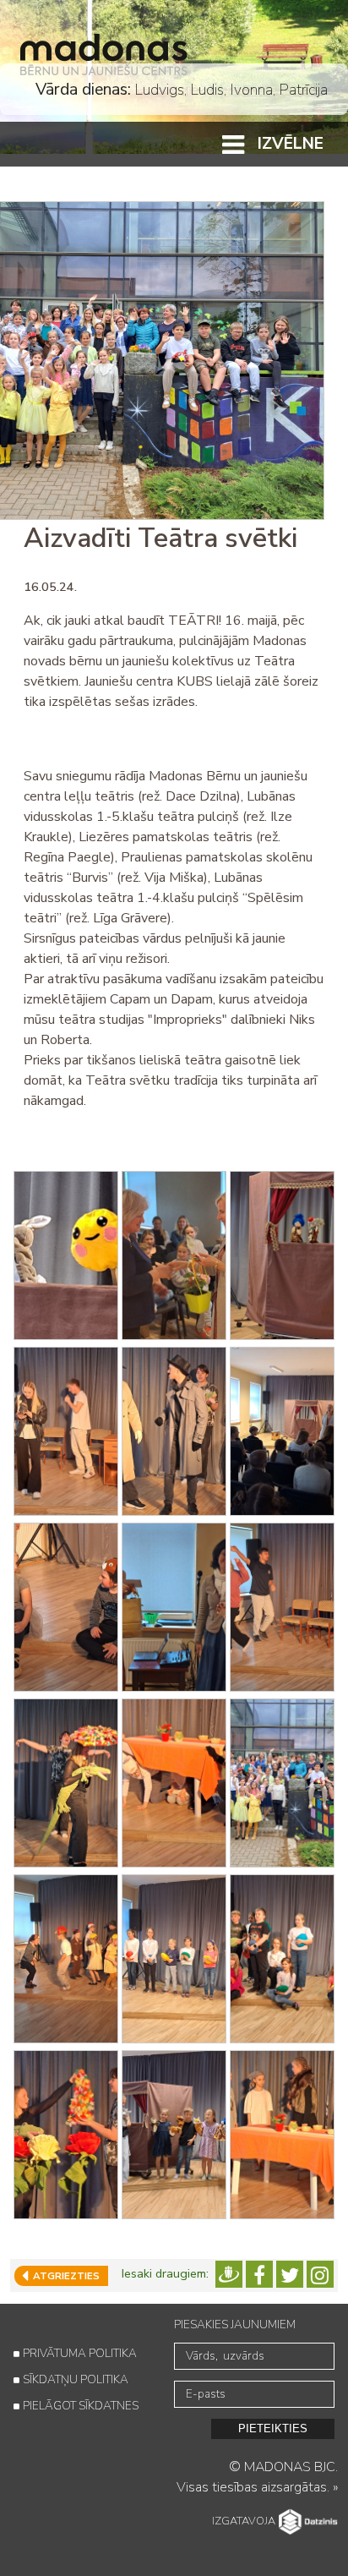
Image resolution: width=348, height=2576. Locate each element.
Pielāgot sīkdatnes (81, 2406)
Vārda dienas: (83, 89)
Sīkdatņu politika (76, 2379)
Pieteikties (273, 2428)
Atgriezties (64, 2276)
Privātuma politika (80, 2353)
